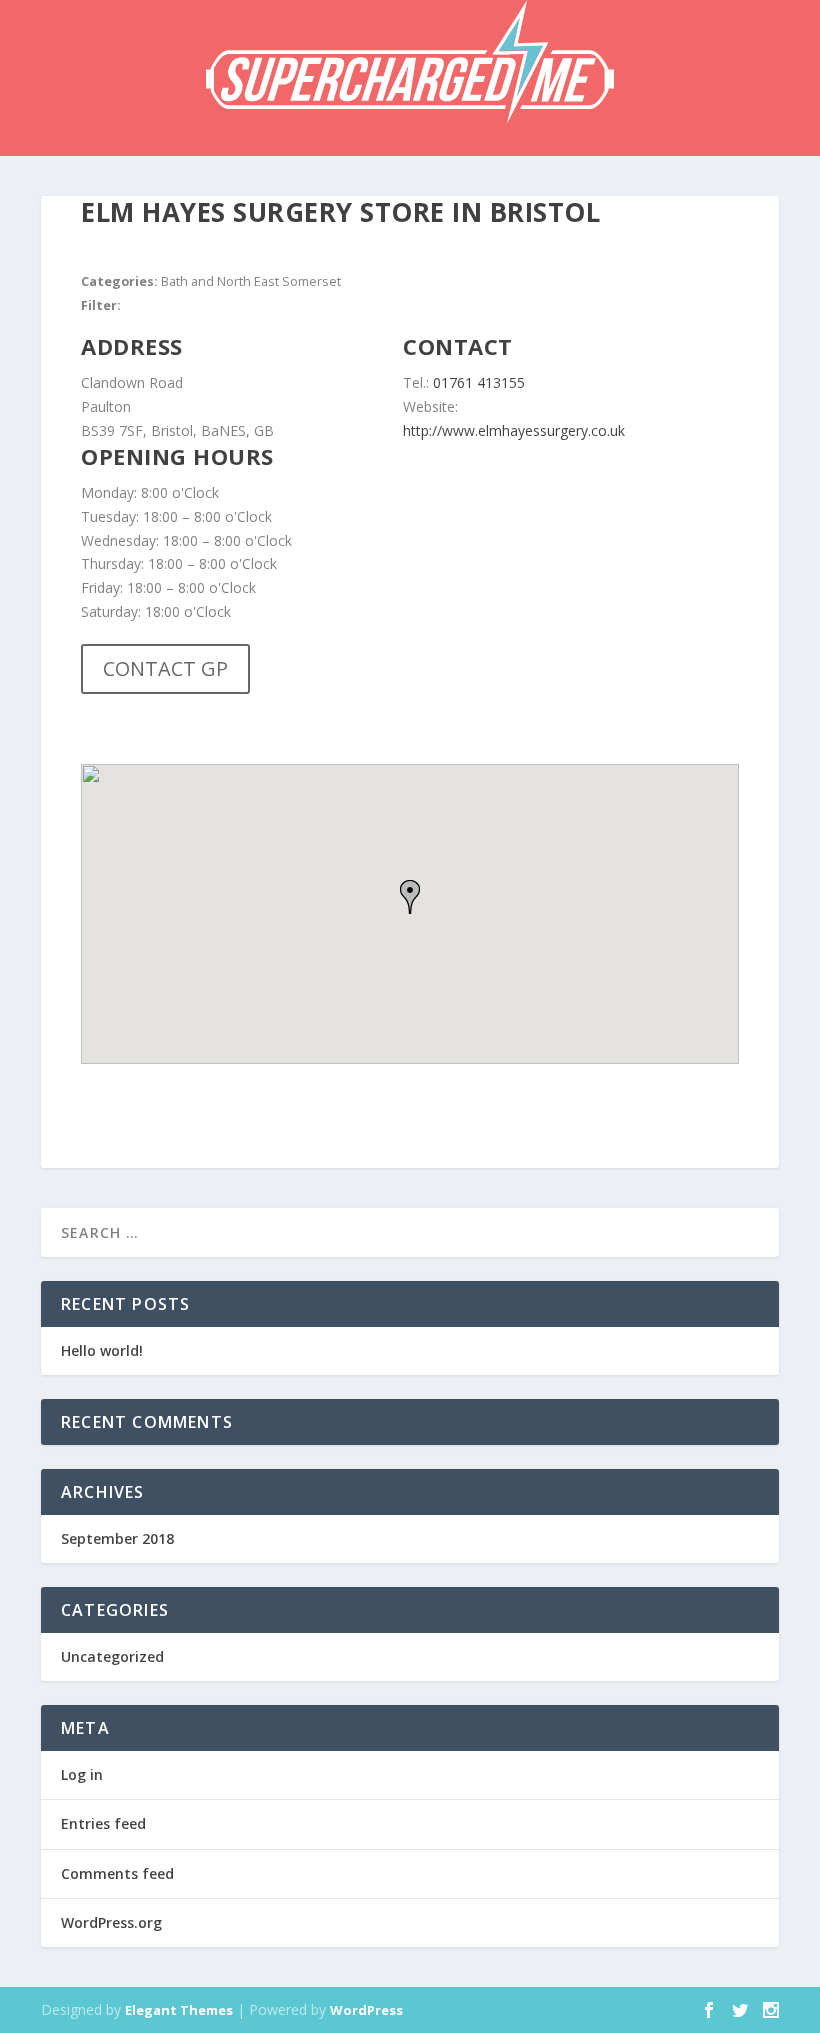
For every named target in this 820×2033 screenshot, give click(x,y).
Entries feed (103, 1823)
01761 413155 (479, 382)
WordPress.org (111, 1922)
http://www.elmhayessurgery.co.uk (514, 430)
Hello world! (102, 1350)
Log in (82, 1774)
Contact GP (165, 668)
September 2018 (117, 1538)
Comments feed (117, 1873)
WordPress (366, 2010)
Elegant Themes (179, 2010)
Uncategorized (112, 1656)
